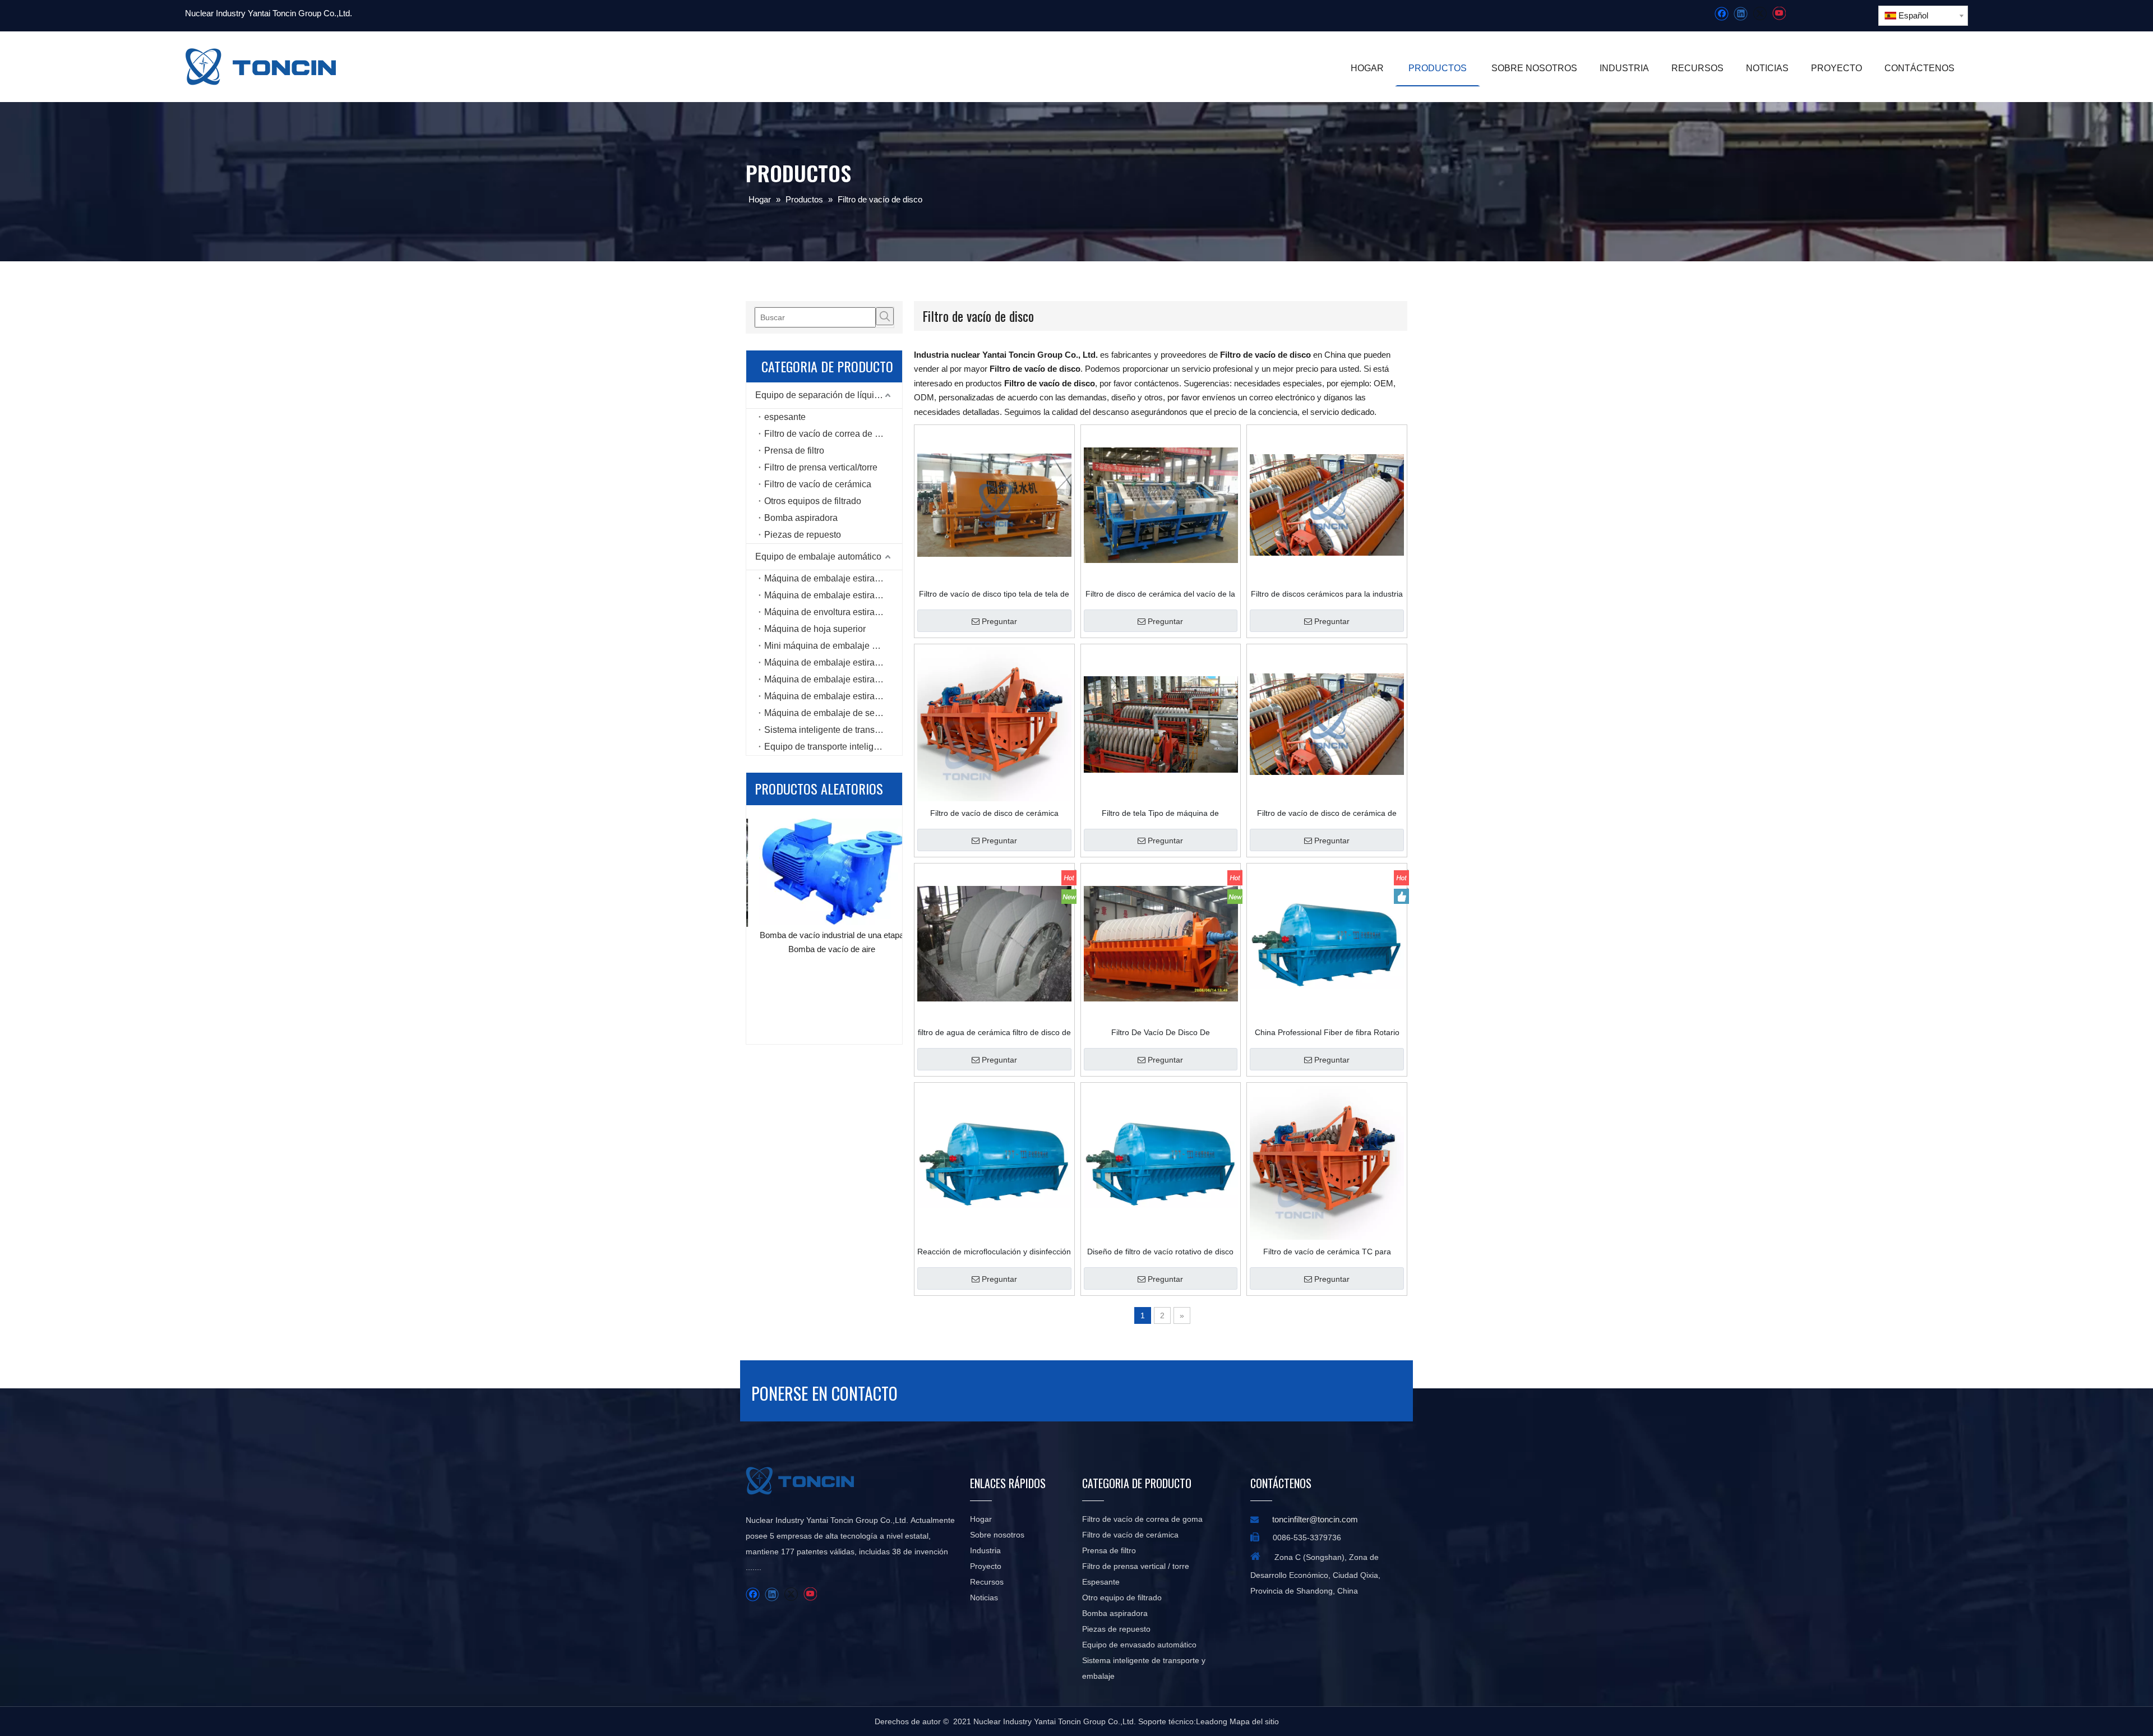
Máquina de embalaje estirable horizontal (833, 696)
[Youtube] (1779, 14)
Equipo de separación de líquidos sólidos (829, 395)
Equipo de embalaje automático (818, 557)
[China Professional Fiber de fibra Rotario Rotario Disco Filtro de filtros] (1327, 943)
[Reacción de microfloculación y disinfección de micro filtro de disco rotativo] (994, 1162)
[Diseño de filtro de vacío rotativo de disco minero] (1161, 1162)
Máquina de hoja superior (815, 629)
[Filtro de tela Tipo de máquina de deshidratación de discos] (1161, 724)
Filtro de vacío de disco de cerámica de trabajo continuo (1327, 813)
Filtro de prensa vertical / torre (1136, 1566)
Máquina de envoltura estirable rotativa (833, 612)
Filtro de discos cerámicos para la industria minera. (1327, 594)
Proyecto (986, 1566)
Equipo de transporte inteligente (828, 747)
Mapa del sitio (1254, 1721)
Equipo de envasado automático (1139, 1645)
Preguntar (999, 621)
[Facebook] (1722, 14)
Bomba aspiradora (801, 518)
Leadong (1212, 1721)
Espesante (1101, 1582)
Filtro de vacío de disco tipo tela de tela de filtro (994, 594)
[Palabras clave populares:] (885, 316)
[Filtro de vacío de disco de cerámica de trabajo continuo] (1327, 724)
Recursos (987, 1582)
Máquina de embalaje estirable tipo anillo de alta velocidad (833, 679)
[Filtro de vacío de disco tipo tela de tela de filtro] (994, 505)
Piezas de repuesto (803, 535)
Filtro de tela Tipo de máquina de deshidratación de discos (1160, 813)
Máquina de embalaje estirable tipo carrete (833, 662)
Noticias (984, 1598)
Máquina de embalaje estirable (826, 578)
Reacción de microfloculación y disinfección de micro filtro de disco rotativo (994, 1252)
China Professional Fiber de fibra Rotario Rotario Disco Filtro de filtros (1327, 1032)
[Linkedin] (1741, 14)
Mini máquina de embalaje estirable (833, 646)
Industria (985, 1550)
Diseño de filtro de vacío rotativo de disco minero (1160, 1252)
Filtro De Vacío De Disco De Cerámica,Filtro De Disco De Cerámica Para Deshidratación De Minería (1160, 1032)
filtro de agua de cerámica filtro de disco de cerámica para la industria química (994, 1032)
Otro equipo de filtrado (1122, 1598)
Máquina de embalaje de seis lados (833, 713)
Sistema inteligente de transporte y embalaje (833, 730)
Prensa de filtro (794, 451)
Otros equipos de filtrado (813, 501)
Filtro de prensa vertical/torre (821, 467)
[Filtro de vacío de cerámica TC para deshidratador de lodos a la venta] (1327, 1162)
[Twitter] (1760, 14)
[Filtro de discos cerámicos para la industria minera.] (1327, 505)
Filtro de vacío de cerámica (818, 484)
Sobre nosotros (997, 1535)
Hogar (981, 1519)
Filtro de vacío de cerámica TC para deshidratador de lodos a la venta (1327, 1252)
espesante (785, 417)
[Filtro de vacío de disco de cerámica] (994, 724)
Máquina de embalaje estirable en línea (833, 595)
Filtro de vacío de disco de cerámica (994, 813)
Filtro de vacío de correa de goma (831, 434)
